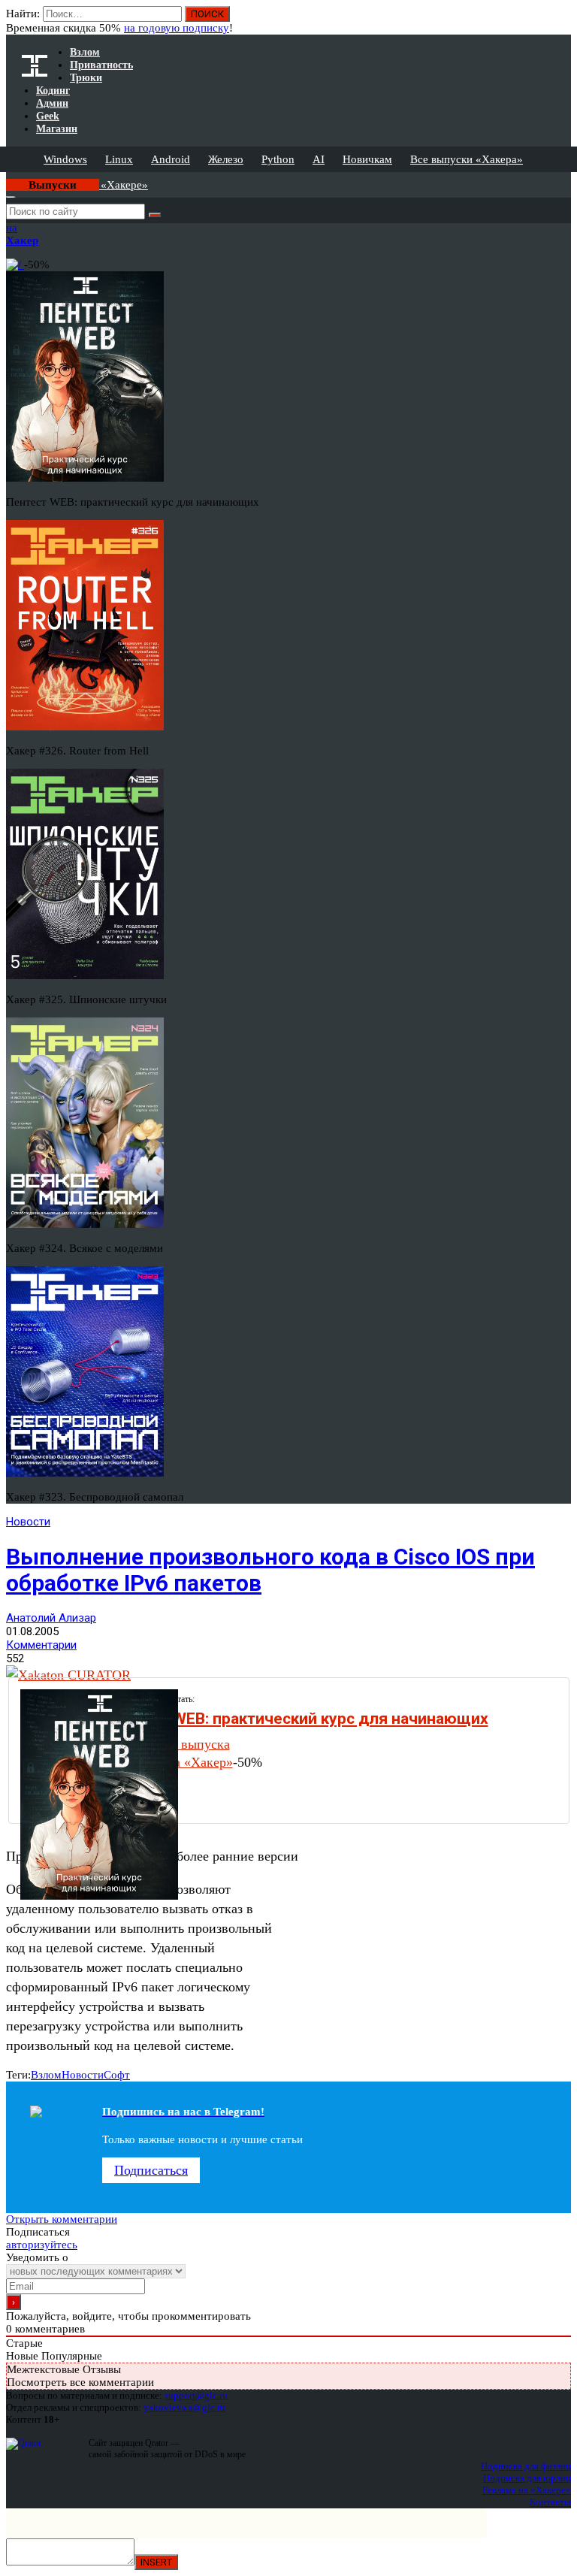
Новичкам (367, 159)
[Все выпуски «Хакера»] (8, 178)
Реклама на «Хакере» (527, 2490)
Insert (156, 2562)
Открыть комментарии (62, 2219)
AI (319, 159)
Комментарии (41, 1645)
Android (171, 159)
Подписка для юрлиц (527, 2478)
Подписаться (151, 2170)
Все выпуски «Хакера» (467, 159)
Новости (28, 1522)
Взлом (46, 2075)
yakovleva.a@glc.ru (184, 2407)
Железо (226, 159)
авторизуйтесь (42, 2245)
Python (278, 159)
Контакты (550, 2502)
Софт (117, 2075)
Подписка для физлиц (526, 2466)
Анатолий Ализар (51, 1618)
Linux (119, 159)
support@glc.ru (196, 2395)
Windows (65, 159)
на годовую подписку (177, 28)
